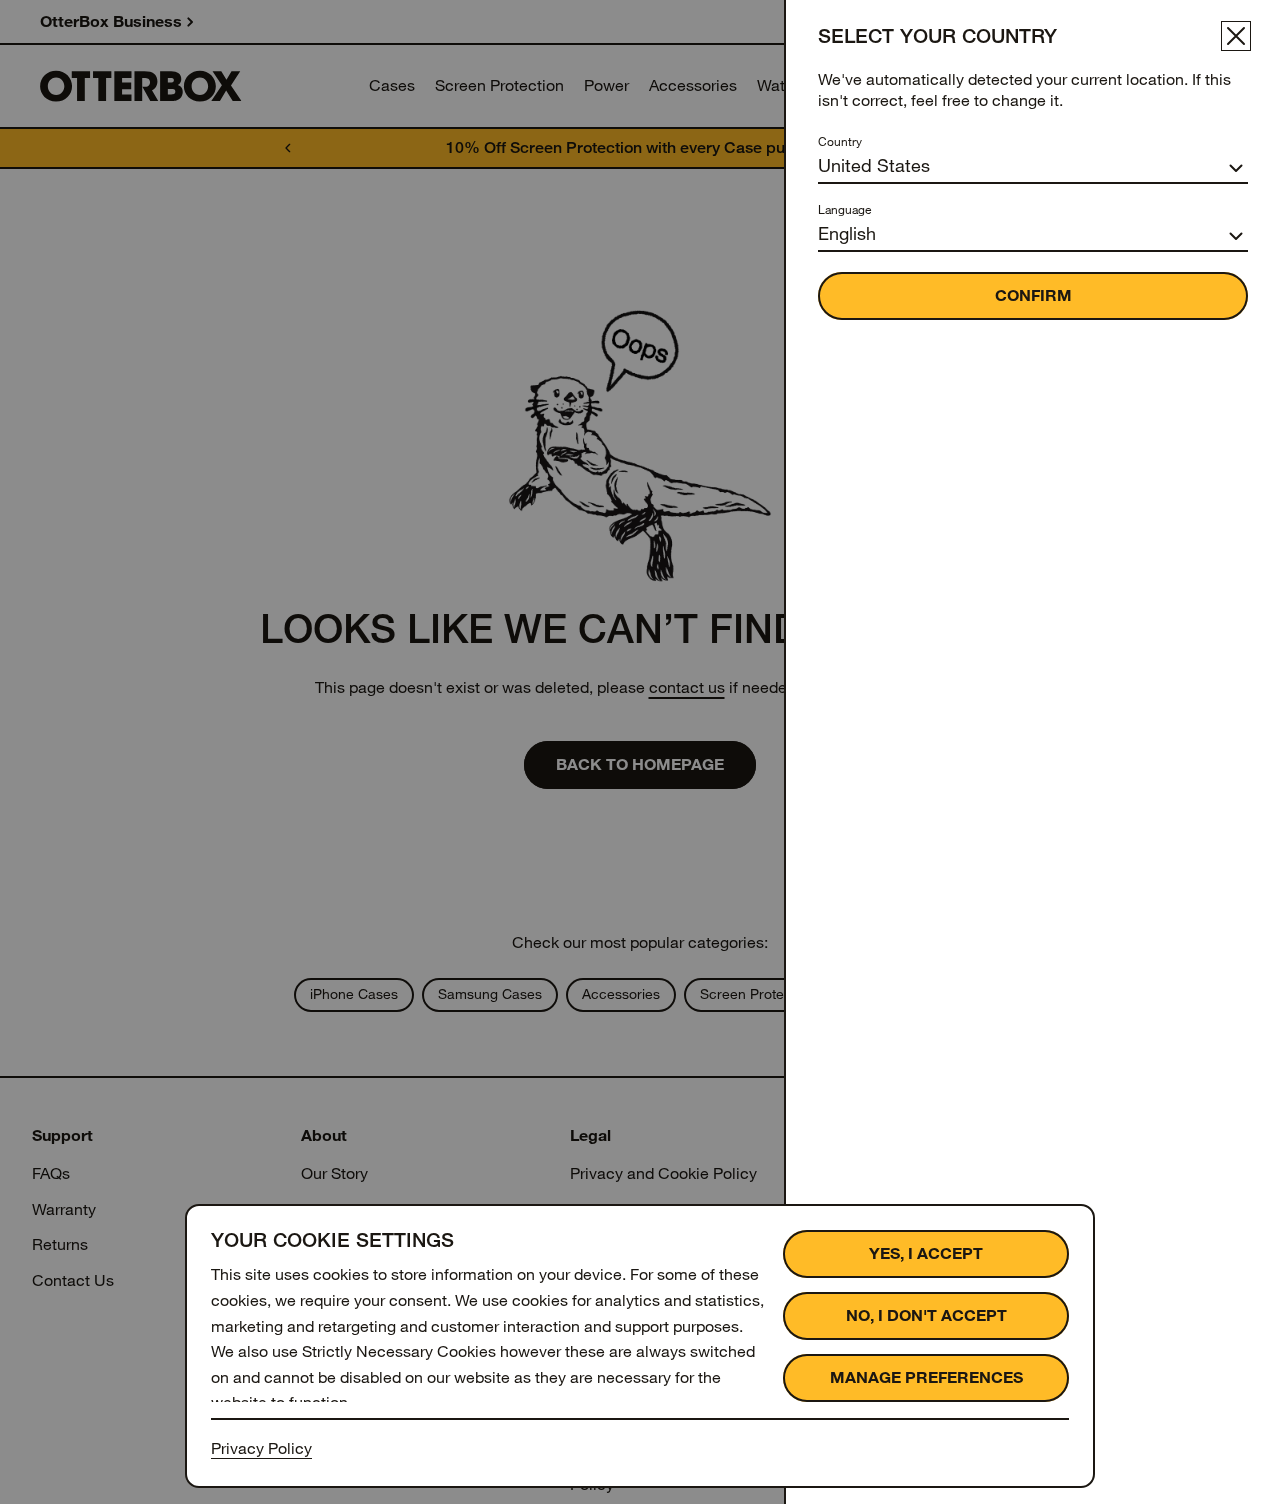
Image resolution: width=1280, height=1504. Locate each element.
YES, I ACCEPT (926, 1253)
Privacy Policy (261, 1448)
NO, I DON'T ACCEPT (926, 1315)
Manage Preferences (926, 1377)
